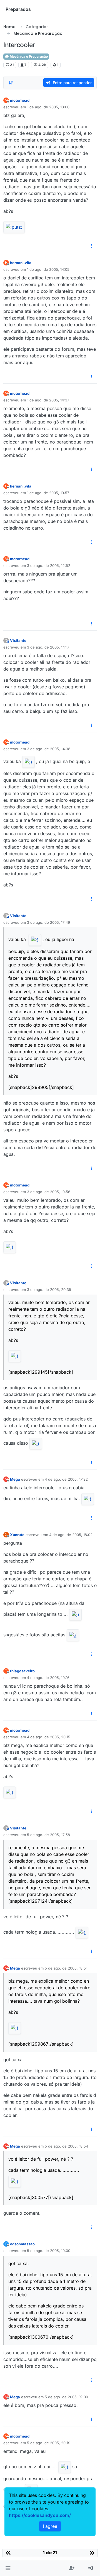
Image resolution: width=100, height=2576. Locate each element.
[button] (8, 2568)
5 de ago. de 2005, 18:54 (66, 2146)
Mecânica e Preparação (28, 56)
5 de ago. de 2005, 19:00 (49, 2251)
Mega (15, 1479)
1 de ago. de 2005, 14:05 (48, 269)
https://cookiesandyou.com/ (40, 2515)
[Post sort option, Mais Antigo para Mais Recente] (11, 83)
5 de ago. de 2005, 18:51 (66, 1968)
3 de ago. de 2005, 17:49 (48, 922)
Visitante (18, 640)
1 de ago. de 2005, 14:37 (48, 400)
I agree (50, 2526)
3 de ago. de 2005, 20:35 (49, 1290)
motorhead (20, 100)
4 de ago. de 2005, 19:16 (48, 1678)
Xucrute (17, 1535)
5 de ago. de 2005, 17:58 (48, 1835)
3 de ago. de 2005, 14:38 (49, 749)
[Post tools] (92, 246)
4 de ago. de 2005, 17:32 (66, 1479)
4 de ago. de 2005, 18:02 (71, 1535)
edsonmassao (22, 2244)
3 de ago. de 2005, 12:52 (49, 566)
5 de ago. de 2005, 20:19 (49, 2443)
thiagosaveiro (22, 1671)
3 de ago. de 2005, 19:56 (49, 1192)
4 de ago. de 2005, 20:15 (49, 1737)
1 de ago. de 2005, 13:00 (48, 107)
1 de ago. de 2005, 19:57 (48, 493)
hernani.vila (21, 263)
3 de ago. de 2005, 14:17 (48, 647)
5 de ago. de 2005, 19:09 (66, 2397)
